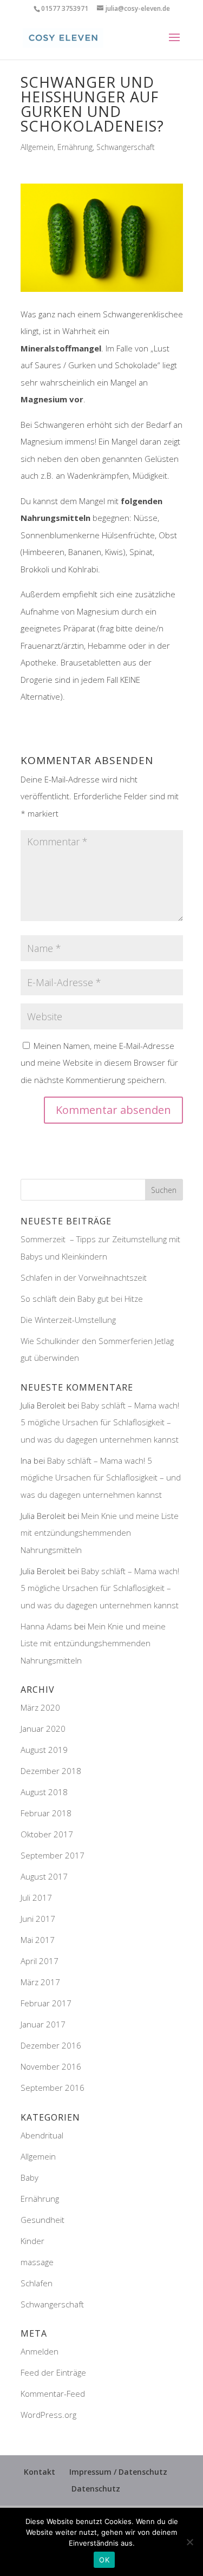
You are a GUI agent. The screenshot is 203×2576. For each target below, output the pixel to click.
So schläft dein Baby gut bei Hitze (82, 1299)
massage (37, 2262)
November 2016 (51, 2066)
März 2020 (40, 1707)
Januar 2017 (43, 2024)
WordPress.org (48, 2415)
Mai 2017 (38, 1940)
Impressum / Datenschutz (118, 2472)
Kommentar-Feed (53, 2394)
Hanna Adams (46, 1626)
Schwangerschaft (126, 147)
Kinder (32, 2241)
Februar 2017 (46, 2003)
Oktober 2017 (47, 1834)
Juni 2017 (38, 1919)
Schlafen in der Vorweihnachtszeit (84, 1277)
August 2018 (44, 1792)
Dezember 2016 (51, 2045)
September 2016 (53, 2088)
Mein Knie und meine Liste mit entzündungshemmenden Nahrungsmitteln (100, 1533)
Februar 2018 (46, 1813)
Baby (30, 2177)
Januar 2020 (43, 1729)
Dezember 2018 (51, 1771)
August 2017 (44, 1876)
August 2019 (44, 1750)
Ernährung (75, 147)
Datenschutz (96, 2489)
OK (104, 2560)
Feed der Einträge (53, 2372)
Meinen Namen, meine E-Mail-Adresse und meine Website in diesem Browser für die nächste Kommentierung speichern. (99, 1063)
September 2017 (53, 1855)
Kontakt (40, 2472)
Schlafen (37, 2283)
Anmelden (40, 2351)
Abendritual (42, 2135)
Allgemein (37, 147)
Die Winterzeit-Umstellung (69, 1320)
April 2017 (40, 1961)
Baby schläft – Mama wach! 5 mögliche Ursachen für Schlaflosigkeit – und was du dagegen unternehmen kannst (100, 1422)
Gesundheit (42, 2220)
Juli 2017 (36, 1897)
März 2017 (40, 1982)
